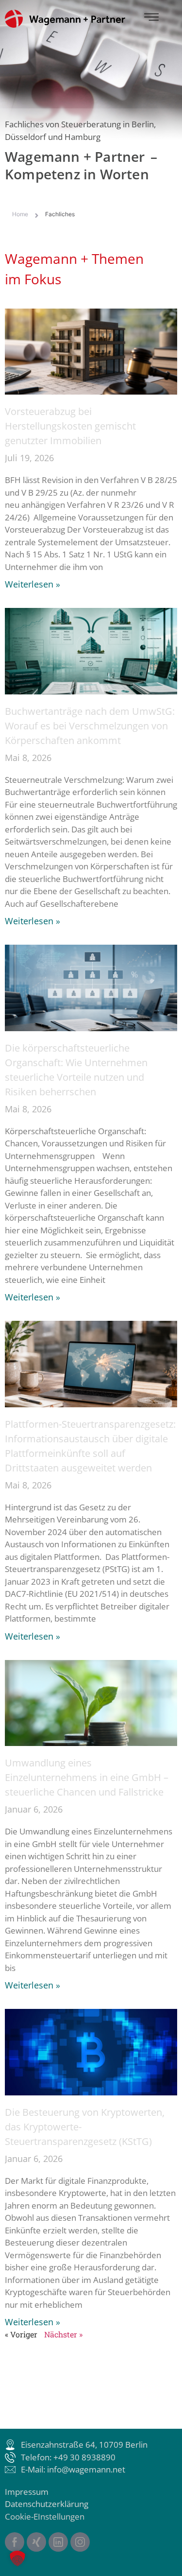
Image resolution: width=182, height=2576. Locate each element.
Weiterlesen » (33, 584)
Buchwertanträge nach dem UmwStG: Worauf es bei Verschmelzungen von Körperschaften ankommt (90, 726)
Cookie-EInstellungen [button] (45, 2516)
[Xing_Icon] (36, 2542)
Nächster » (63, 2334)
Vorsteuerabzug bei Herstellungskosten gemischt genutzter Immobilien (70, 426)
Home (20, 214)
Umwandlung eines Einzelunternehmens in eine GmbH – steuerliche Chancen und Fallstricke (87, 1777)
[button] (17, 2559)
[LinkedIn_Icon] (58, 2542)
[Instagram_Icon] (80, 2542)
